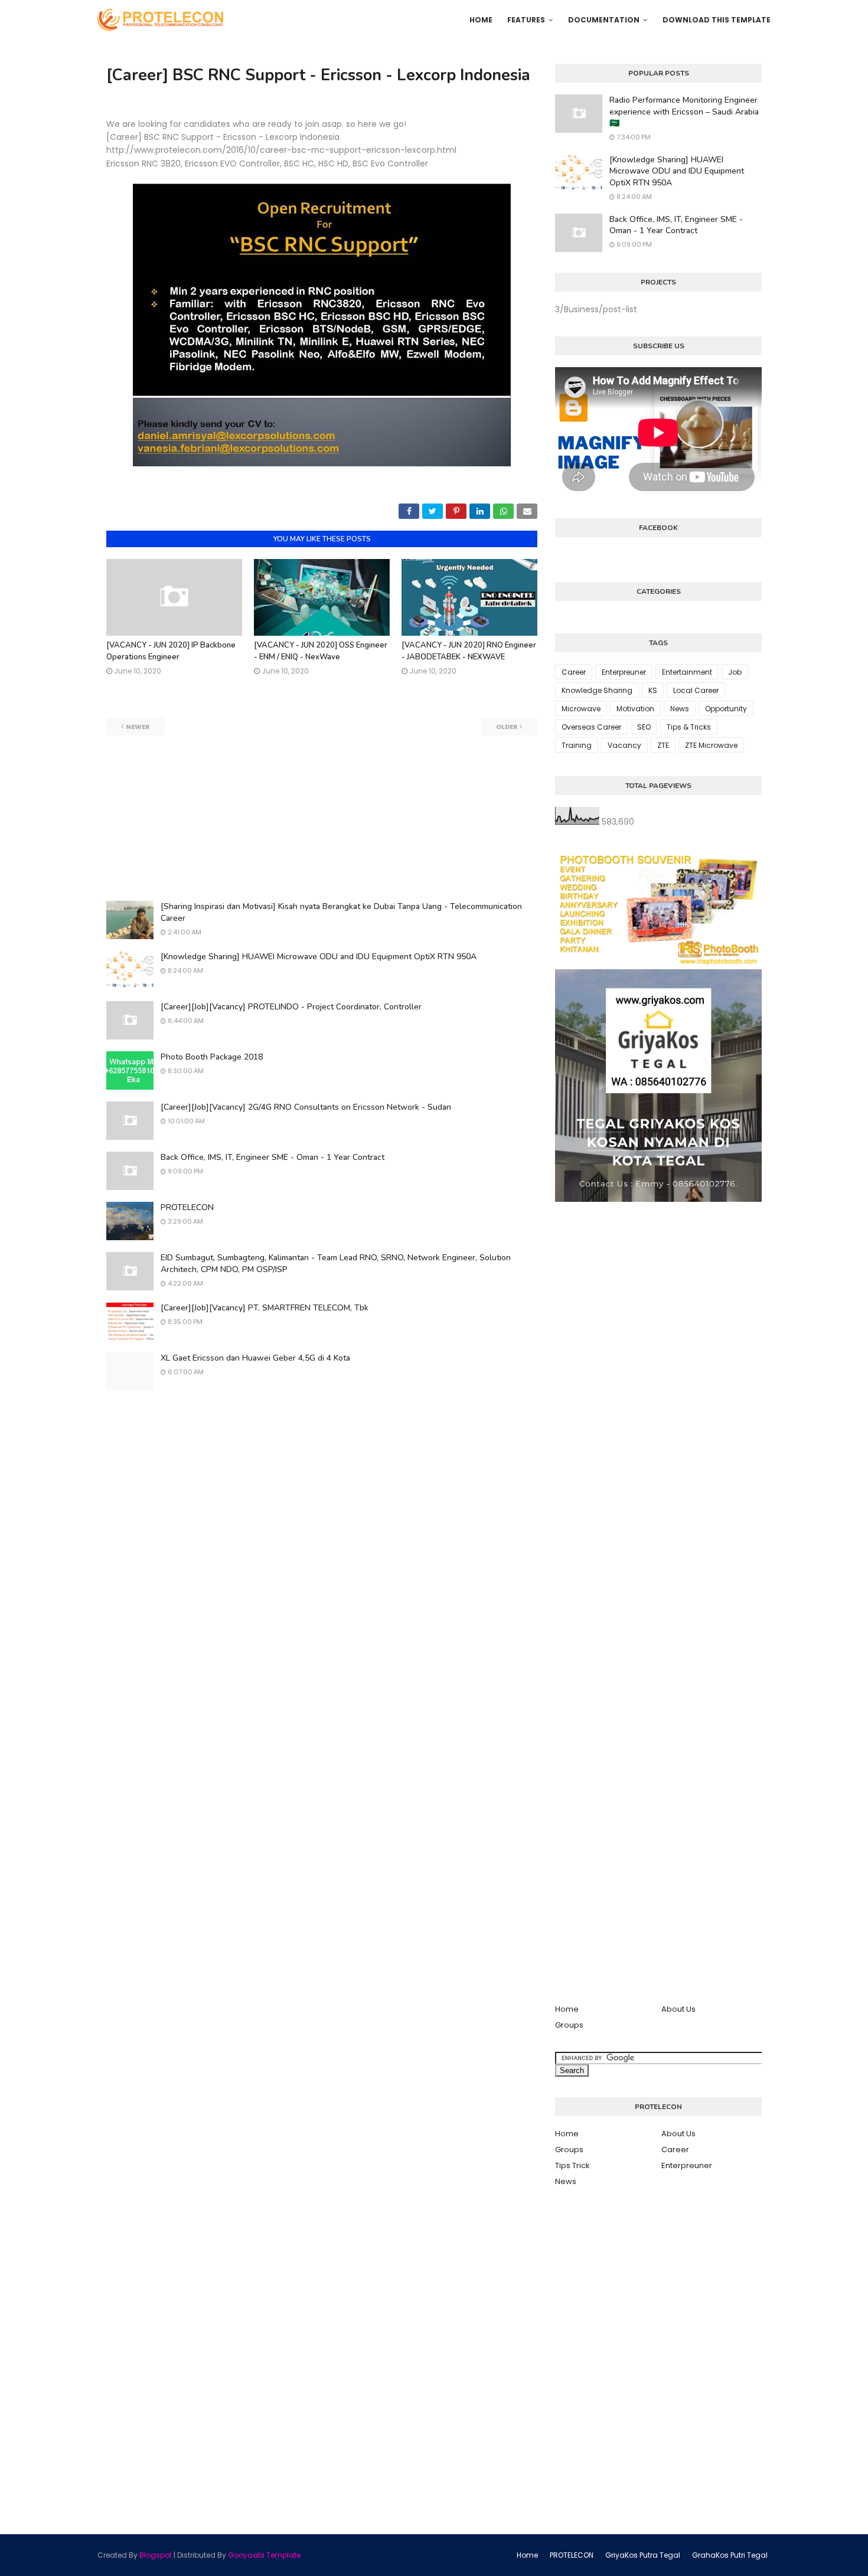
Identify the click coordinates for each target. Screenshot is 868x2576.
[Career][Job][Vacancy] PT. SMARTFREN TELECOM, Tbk (265, 1308)
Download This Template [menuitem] (717, 20)
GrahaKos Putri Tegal (730, 2555)
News (680, 709)
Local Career (696, 690)
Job (735, 672)
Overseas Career (591, 727)
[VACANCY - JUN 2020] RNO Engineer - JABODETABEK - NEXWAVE (469, 651)
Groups (569, 2025)
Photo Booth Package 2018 (212, 1057)
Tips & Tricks (689, 727)
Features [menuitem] (526, 20)
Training (577, 745)
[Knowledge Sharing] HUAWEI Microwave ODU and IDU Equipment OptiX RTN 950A (319, 957)
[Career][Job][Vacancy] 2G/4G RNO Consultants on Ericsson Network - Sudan (306, 1107)
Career (574, 672)
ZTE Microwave (711, 745)
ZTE (663, 745)
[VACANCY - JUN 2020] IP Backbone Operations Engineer (171, 651)
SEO (644, 727)
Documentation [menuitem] (604, 20)
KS (653, 690)
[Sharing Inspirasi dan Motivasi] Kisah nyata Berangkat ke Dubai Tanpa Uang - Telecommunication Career (341, 912)
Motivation (635, 709)
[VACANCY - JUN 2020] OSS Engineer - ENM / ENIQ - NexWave (321, 651)
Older (507, 727)
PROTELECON (187, 1207)
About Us (678, 2009)
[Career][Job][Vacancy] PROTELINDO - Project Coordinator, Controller (291, 1007)
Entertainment (687, 672)
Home (567, 2009)
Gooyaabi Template (264, 2555)
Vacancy (624, 745)
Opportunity (726, 709)
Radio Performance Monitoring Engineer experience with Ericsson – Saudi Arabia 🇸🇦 (684, 112)
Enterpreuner (624, 672)
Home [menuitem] (481, 20)
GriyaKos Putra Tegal (643, 2555)
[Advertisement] (322, 818)
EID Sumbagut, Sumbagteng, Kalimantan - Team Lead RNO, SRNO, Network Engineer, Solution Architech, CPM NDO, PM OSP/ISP (336, 1264)
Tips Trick (572, 2165)
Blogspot (156, 2555)
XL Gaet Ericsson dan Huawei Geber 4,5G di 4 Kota (255, 1358)
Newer (138, 727)
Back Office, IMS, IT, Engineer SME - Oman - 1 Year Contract (273, 1157)
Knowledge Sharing (597, 690)
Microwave (581, 709)
